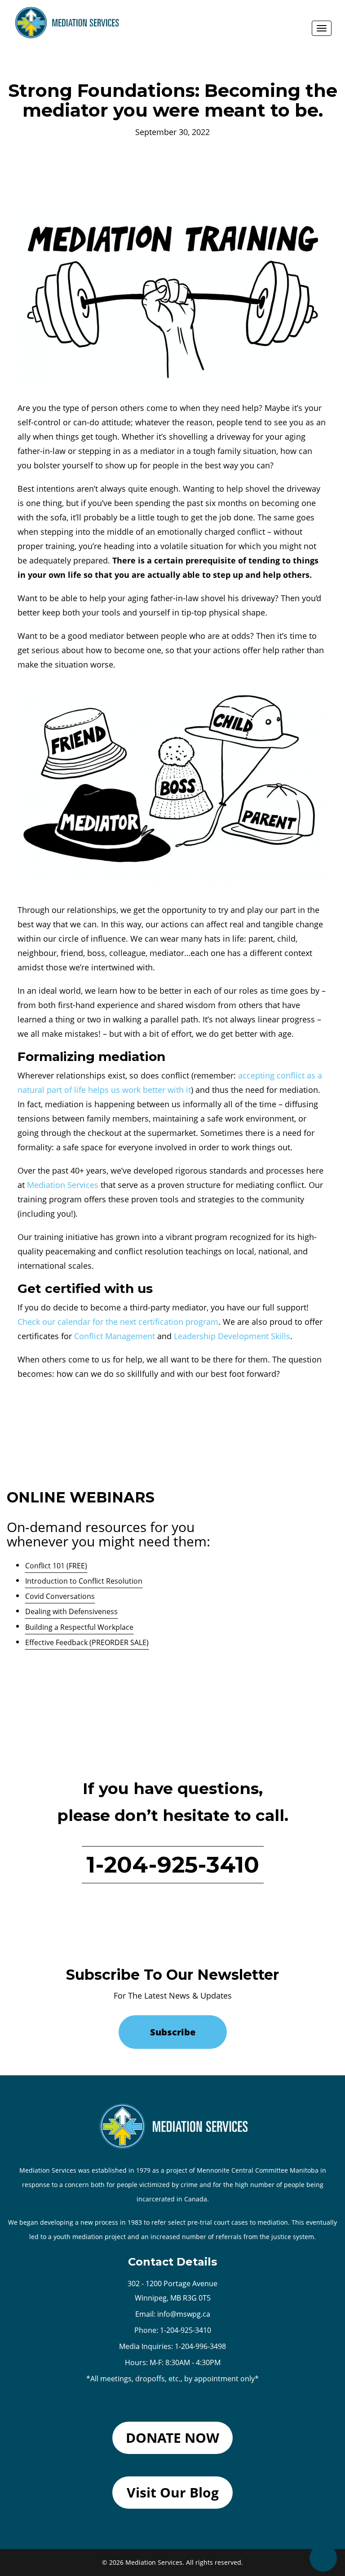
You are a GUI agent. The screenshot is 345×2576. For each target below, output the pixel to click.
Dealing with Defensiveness (71, 1611)
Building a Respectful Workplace (79, 1627)
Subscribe (173, 2032)
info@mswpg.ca (184, 2314)
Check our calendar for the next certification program (118, 1322)
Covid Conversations (60, 1596)
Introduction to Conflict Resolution (84, 1581)
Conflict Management (115, 1336)
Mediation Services (63, 1185)
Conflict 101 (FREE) (56, 1566)
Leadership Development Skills (232, 1336)
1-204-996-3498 (200, 2346)
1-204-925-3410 (173, 1865)
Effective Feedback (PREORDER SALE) (87, 1642)
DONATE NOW (172, 2438)
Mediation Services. (155, 2562)
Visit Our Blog (173, 2492)
